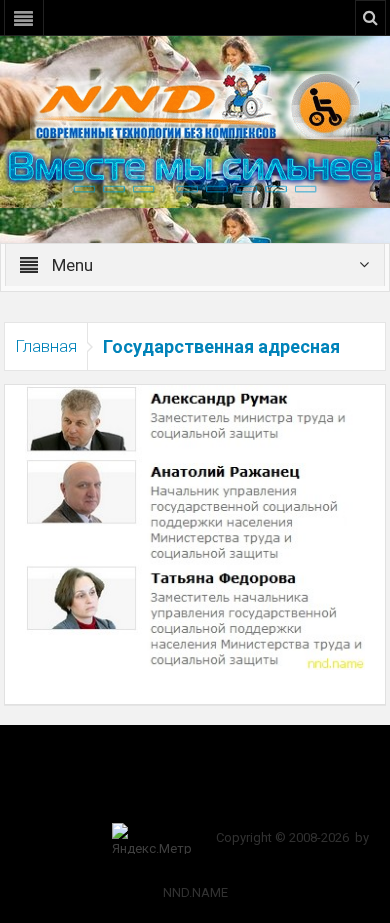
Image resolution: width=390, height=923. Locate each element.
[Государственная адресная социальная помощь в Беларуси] (195, 526)
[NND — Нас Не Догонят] (195, 104)
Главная (46, 346)
